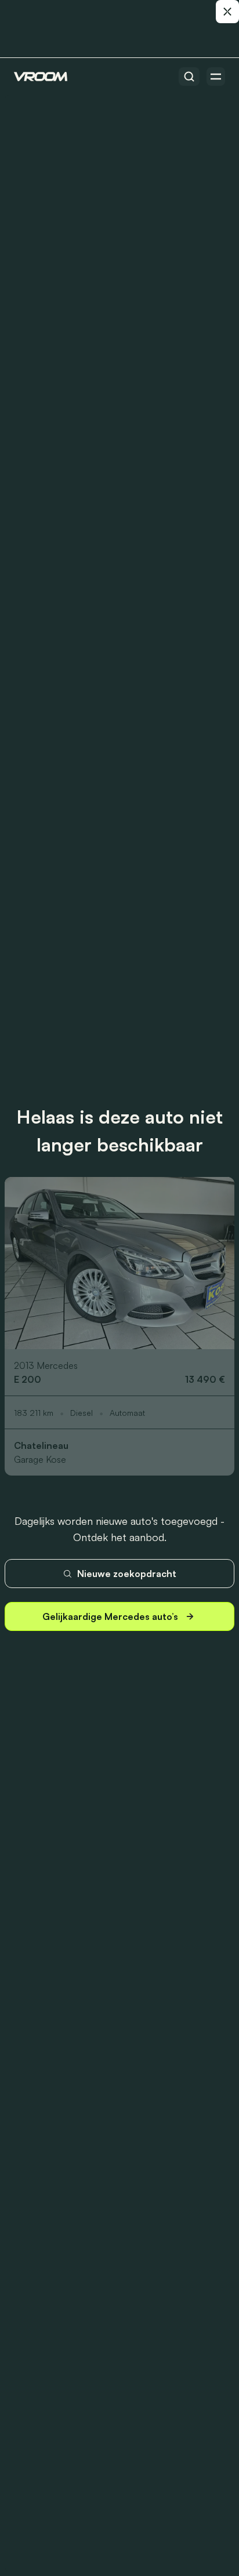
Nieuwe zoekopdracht (127, 1574)
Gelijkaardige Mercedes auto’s (110, 1616)
